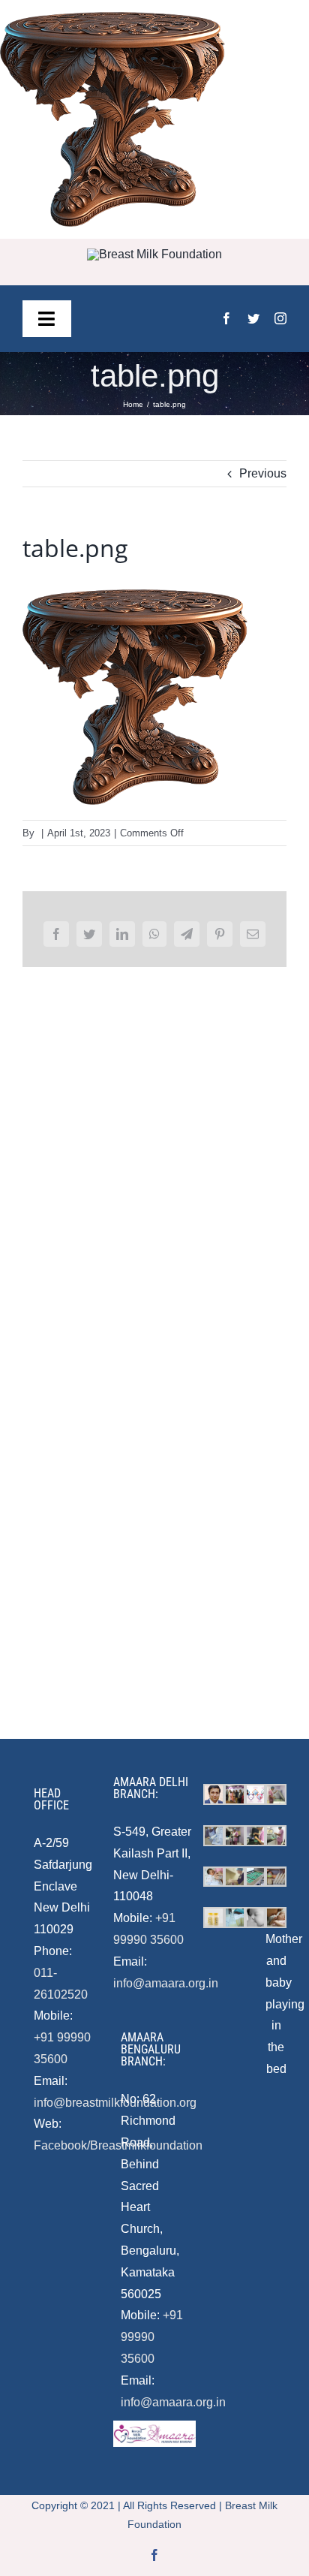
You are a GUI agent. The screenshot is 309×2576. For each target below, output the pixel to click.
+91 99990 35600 (152, 2337)
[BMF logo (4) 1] (154, 254)
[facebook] (226, 318)
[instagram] (280, 318)
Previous (263, 473)
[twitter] (253, 318)
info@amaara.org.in (166, 1983)
